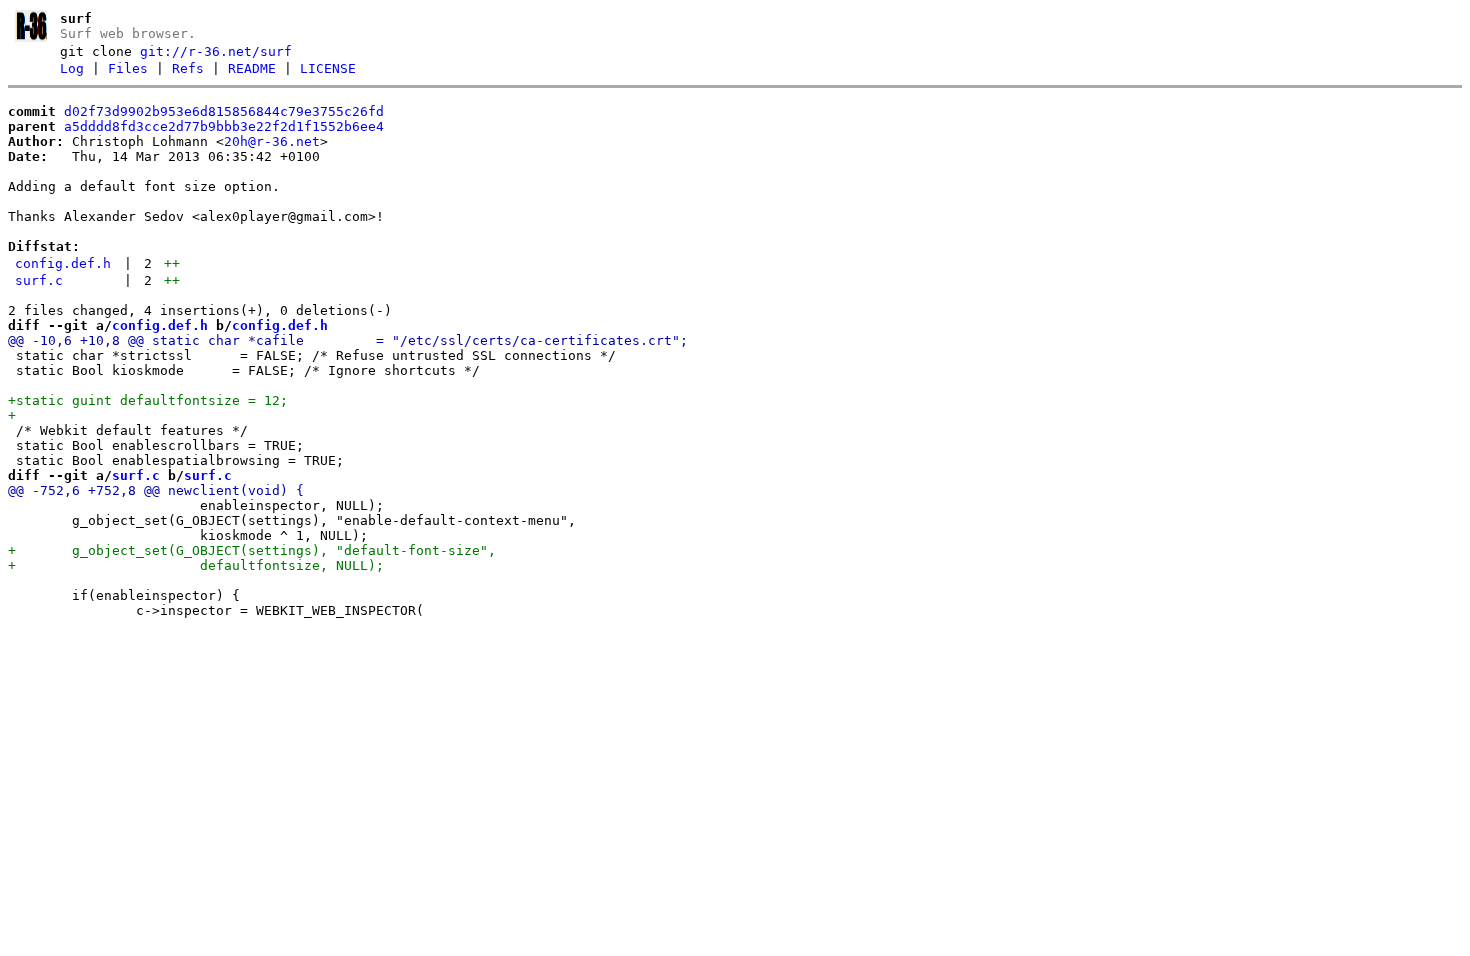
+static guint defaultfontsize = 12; (148, 400)
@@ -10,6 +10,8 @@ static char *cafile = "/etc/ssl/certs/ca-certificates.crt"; (348, 340)
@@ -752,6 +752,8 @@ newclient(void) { (156, 490)
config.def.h (63, 263)
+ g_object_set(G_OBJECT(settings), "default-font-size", (252, 550)
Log (72, 68)
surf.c (39, 280)
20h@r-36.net (272, 141)
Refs (188, 68)
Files (128, 68)
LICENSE (328, 68)
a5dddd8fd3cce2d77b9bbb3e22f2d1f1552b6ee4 (224, 126)
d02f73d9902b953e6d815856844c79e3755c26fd (224, 111)
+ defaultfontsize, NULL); (196, 565)
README (252, 68)
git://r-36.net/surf (216, 51)
